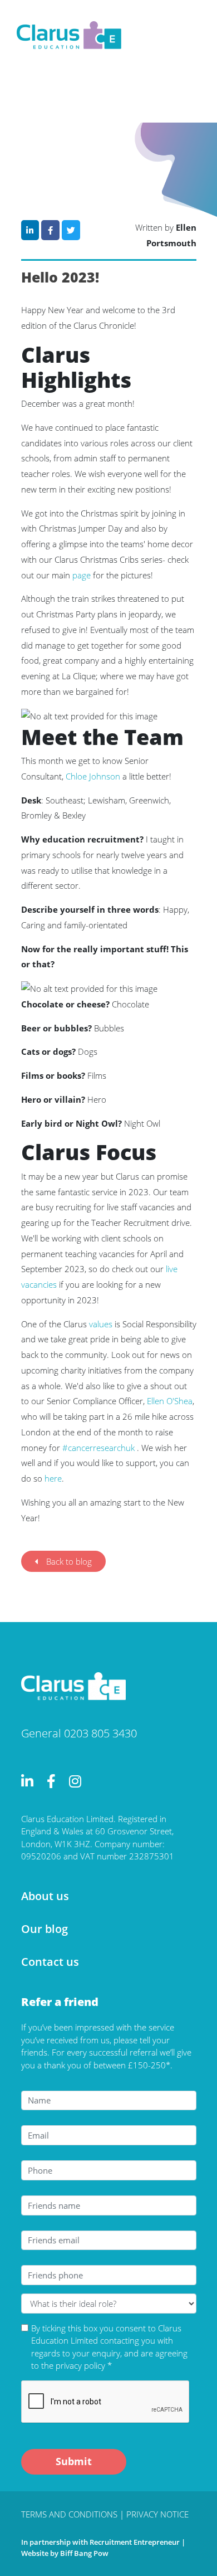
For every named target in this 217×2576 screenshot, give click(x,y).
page (82, 575)
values (101, 1324)
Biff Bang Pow (84, 2553)
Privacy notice (157, 2514)
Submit (74, 2461)
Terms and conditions (70, 2514)
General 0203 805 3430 (79, 1733)
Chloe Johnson (93, 776)
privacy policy (80, 2365)
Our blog (45, 1929)
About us (45, 1896)
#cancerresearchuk (98, 1448)
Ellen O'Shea (170, 1401)
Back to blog (69, 1561)
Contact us (50, 1962)
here (53, 1478)
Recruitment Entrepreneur (135, 2542)
